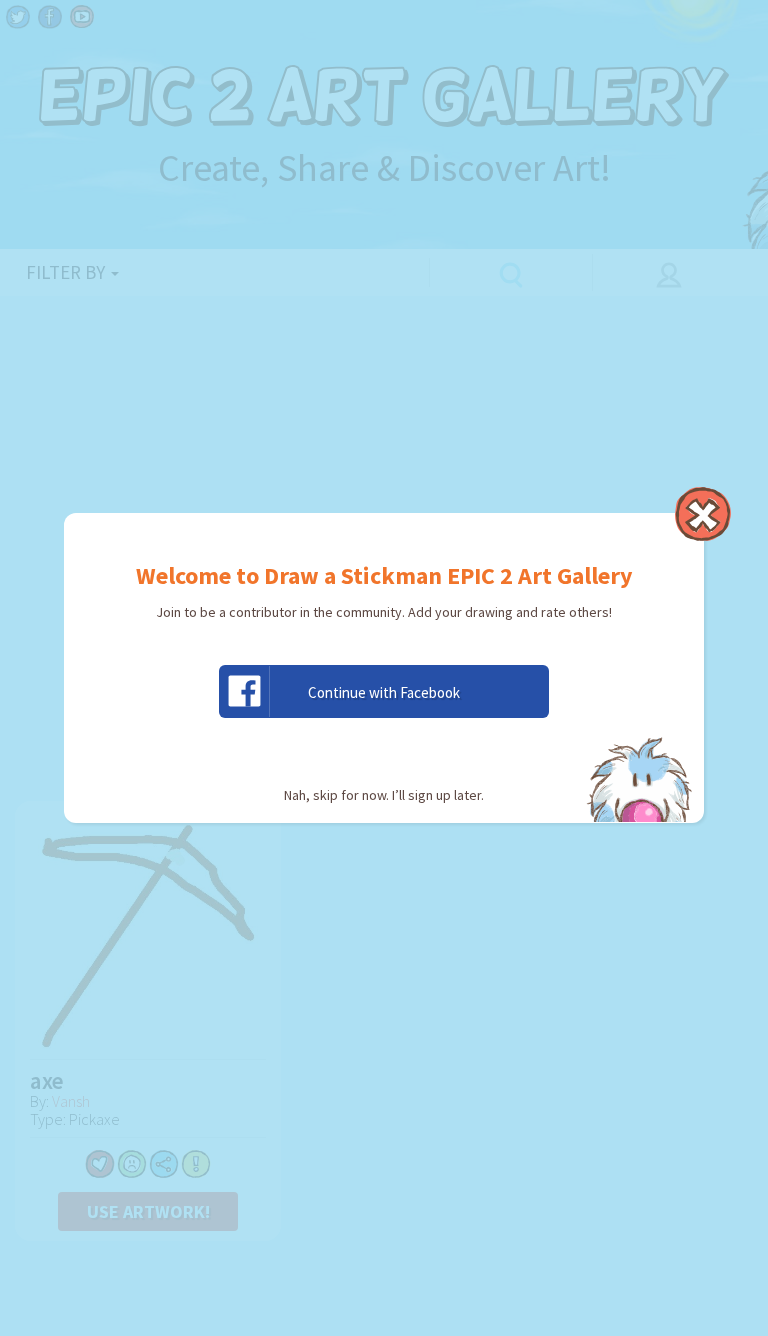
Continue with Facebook (384, 692)
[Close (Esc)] (703, 514)
